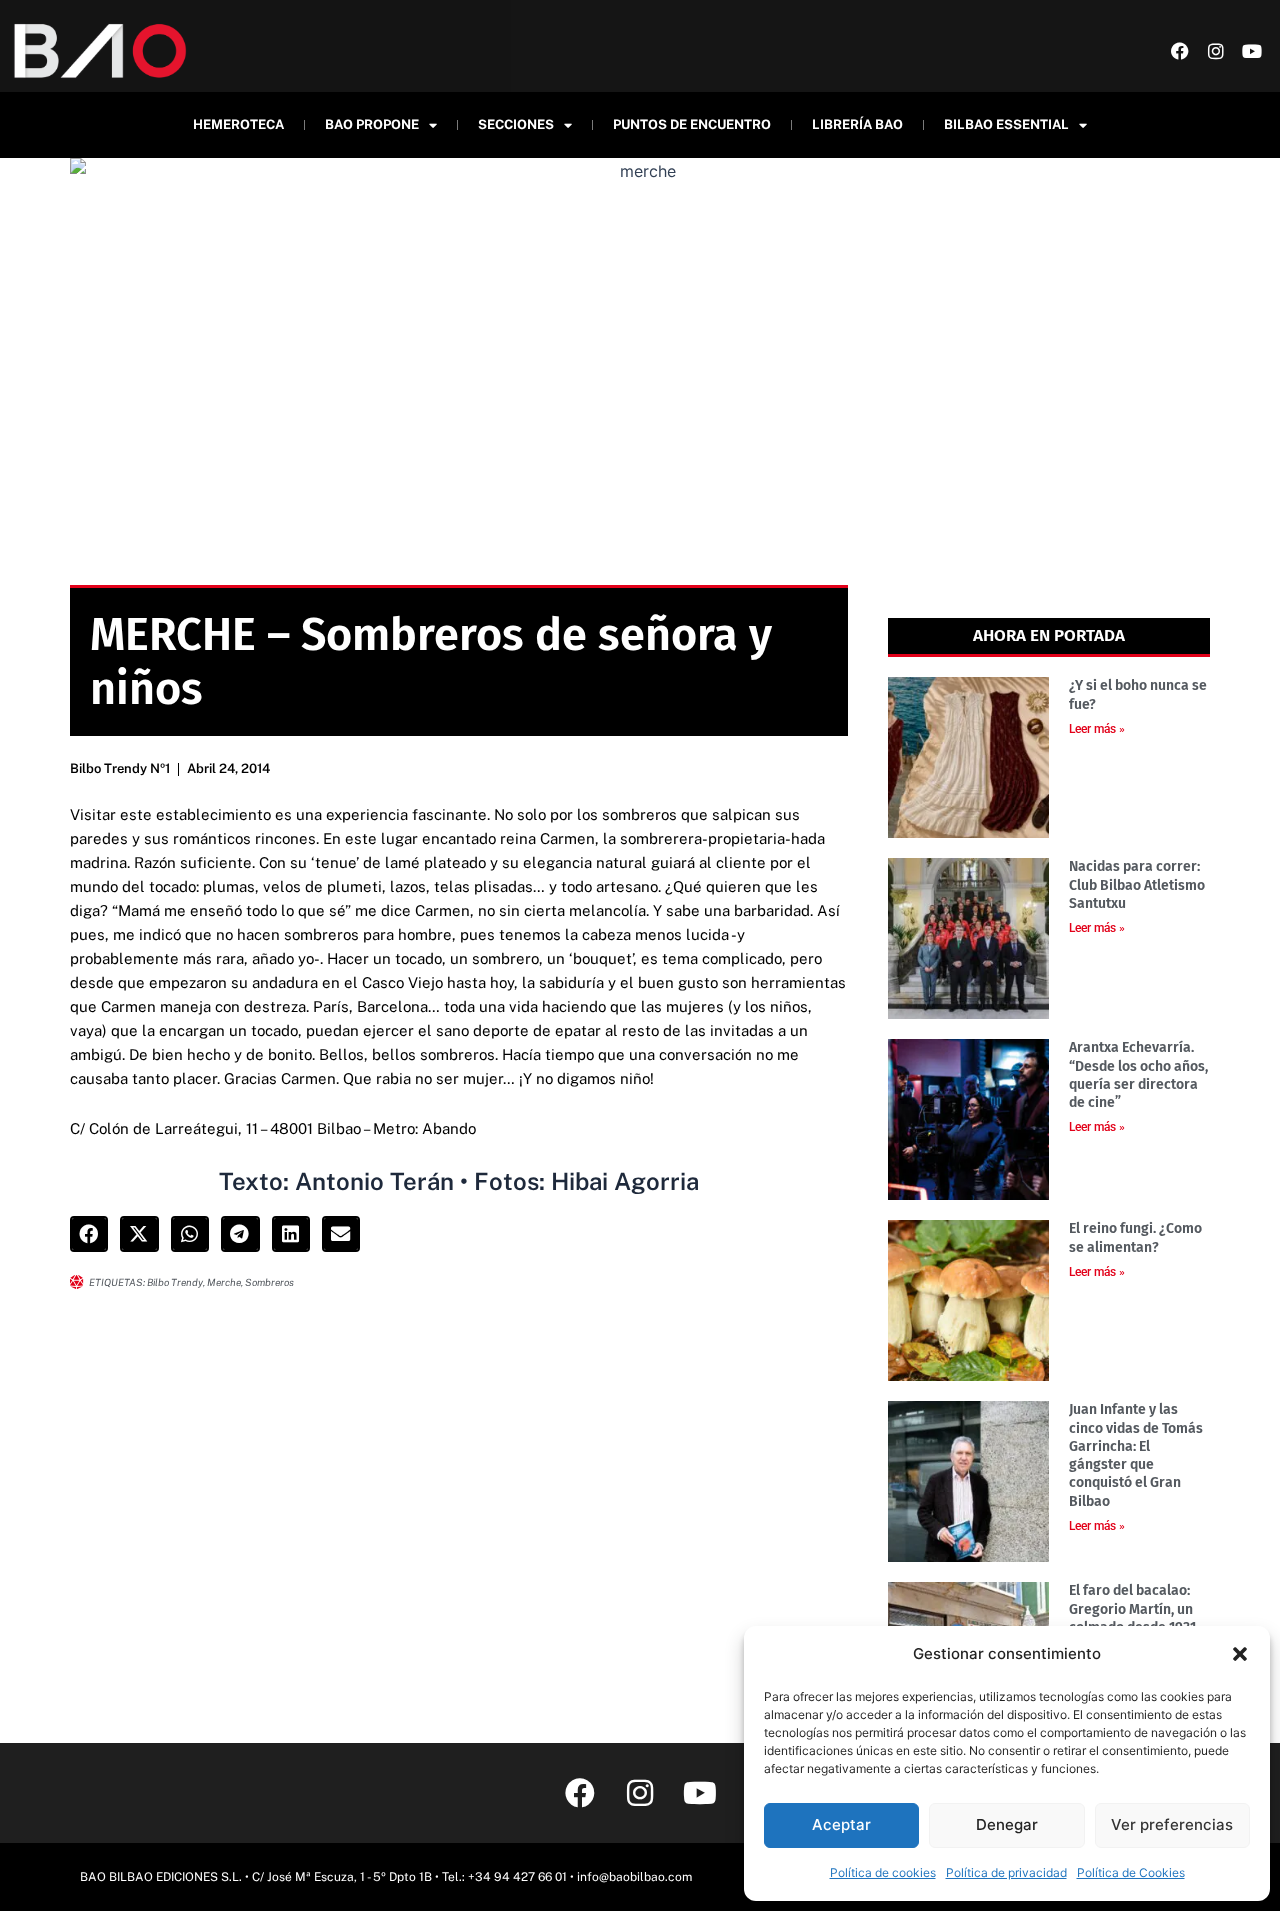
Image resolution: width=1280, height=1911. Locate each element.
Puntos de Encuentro (692, 124)
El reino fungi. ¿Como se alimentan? (1135, 1237)
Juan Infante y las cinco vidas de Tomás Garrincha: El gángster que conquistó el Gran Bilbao (1136, 1455)
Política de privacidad (1006, 1872)
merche (224, 1282)
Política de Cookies (1131, 1872)
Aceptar (841, 1824)
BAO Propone (372, 124)
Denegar (1007, 1824)
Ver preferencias (1172, 1824)
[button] (1240, 1654)
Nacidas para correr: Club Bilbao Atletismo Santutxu (1137, 884)
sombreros (269, 1282)
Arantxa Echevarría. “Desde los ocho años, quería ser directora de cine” (1138, 1075)
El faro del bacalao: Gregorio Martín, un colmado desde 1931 (1132, 1608)
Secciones (516, 124)
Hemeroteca (238, 124)
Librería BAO (857, 124)
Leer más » (1097, 729)
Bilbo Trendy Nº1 (120, 768)
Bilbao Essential (1006, 124)
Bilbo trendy (175, 1282)
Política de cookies (883, 1872)
